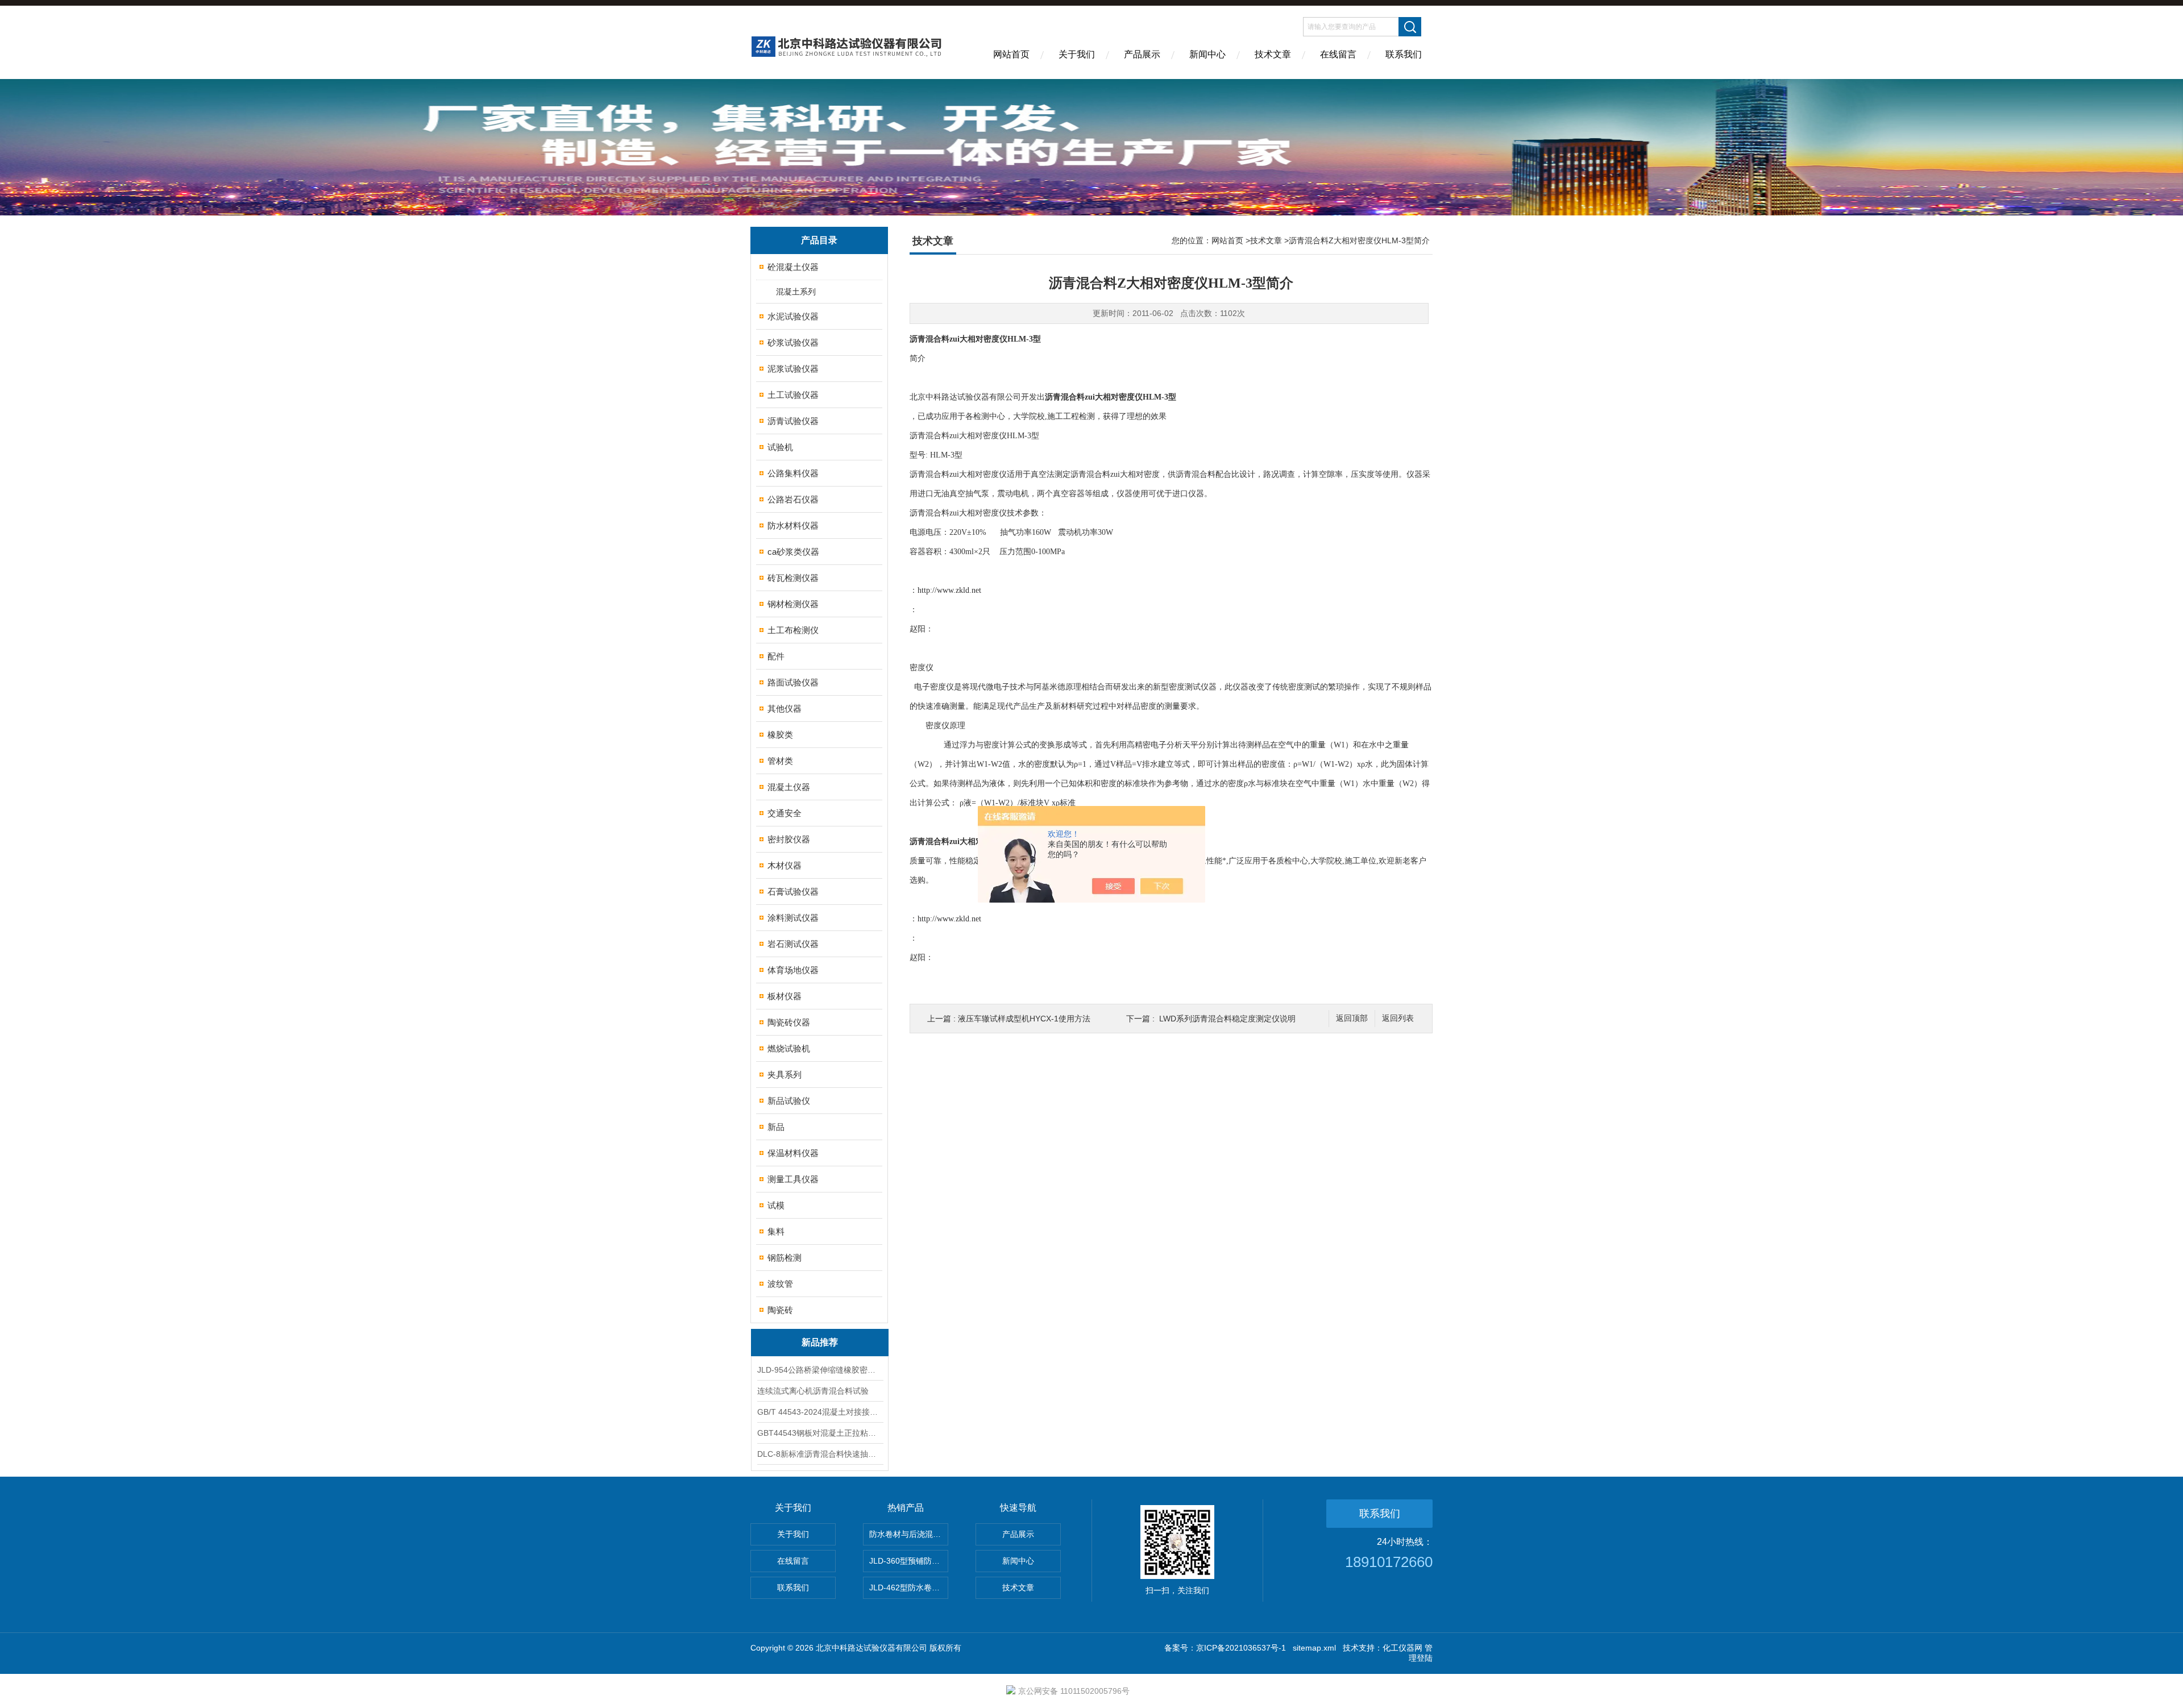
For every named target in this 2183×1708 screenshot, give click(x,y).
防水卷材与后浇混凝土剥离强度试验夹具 (909, 1534)
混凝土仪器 (789, 787)
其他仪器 (785, 708)
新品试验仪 (789, 1101)
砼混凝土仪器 (793, 267)
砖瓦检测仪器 (793, 578)
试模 (776, 1205)
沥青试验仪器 (793, 421)
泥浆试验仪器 (793, 369)
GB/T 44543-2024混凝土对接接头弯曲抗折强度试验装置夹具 (820, 1412)
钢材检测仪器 (793, 604)
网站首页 (1011, 54)
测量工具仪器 (793, 1179)
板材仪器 (785, 996)
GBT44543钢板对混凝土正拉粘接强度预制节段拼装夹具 (820, 1433)
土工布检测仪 (793, 630)
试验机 (780, 447)
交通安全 (785, 813)
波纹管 (780, 1284)
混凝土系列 (796, 292)
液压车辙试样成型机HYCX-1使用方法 (1024, 1019)
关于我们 (1077, 54)
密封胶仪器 (789, 839)
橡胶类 (780, 735)
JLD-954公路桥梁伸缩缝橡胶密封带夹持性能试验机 (820, 1370)
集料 (776, 1231)
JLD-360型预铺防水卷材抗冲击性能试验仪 (909, 1561)
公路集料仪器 (793, 473)
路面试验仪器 (793, 682)
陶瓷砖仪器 (789, 1022)
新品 (776, 1127)
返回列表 (1398, 1018)
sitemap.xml (1314, 1648)
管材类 (780, 761)
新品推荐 (820, 1342)
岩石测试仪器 (793, 944)
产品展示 (1142, 54)
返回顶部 (1352, 1018)
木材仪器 (785, 865)
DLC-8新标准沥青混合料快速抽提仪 (820, 1454)
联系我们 (1404, 54)
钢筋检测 (785, 1258)
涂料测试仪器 (793, 918)
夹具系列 (785, 1075)
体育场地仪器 (793, 970)
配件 (776, 656)
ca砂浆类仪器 (793, 552)
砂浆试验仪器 (793, 342)
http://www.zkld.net (949, 590)
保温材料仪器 (793, 1153)
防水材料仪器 (793, 525)
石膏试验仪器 (793, 892)
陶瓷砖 (780, 1310)
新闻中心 (1207, 54)
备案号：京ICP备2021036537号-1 (1225, 1648)
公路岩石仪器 (793, 499)
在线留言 (1338, 54)
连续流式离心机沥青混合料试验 (813, 1391)
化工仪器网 (1402, 1648)
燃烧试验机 (789, 1048)
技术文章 (1273, 54)
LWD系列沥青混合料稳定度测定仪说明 (1227, 1019)
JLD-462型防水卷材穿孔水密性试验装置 (909, 1588)
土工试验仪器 (793, 395)
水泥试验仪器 (793, 316)
